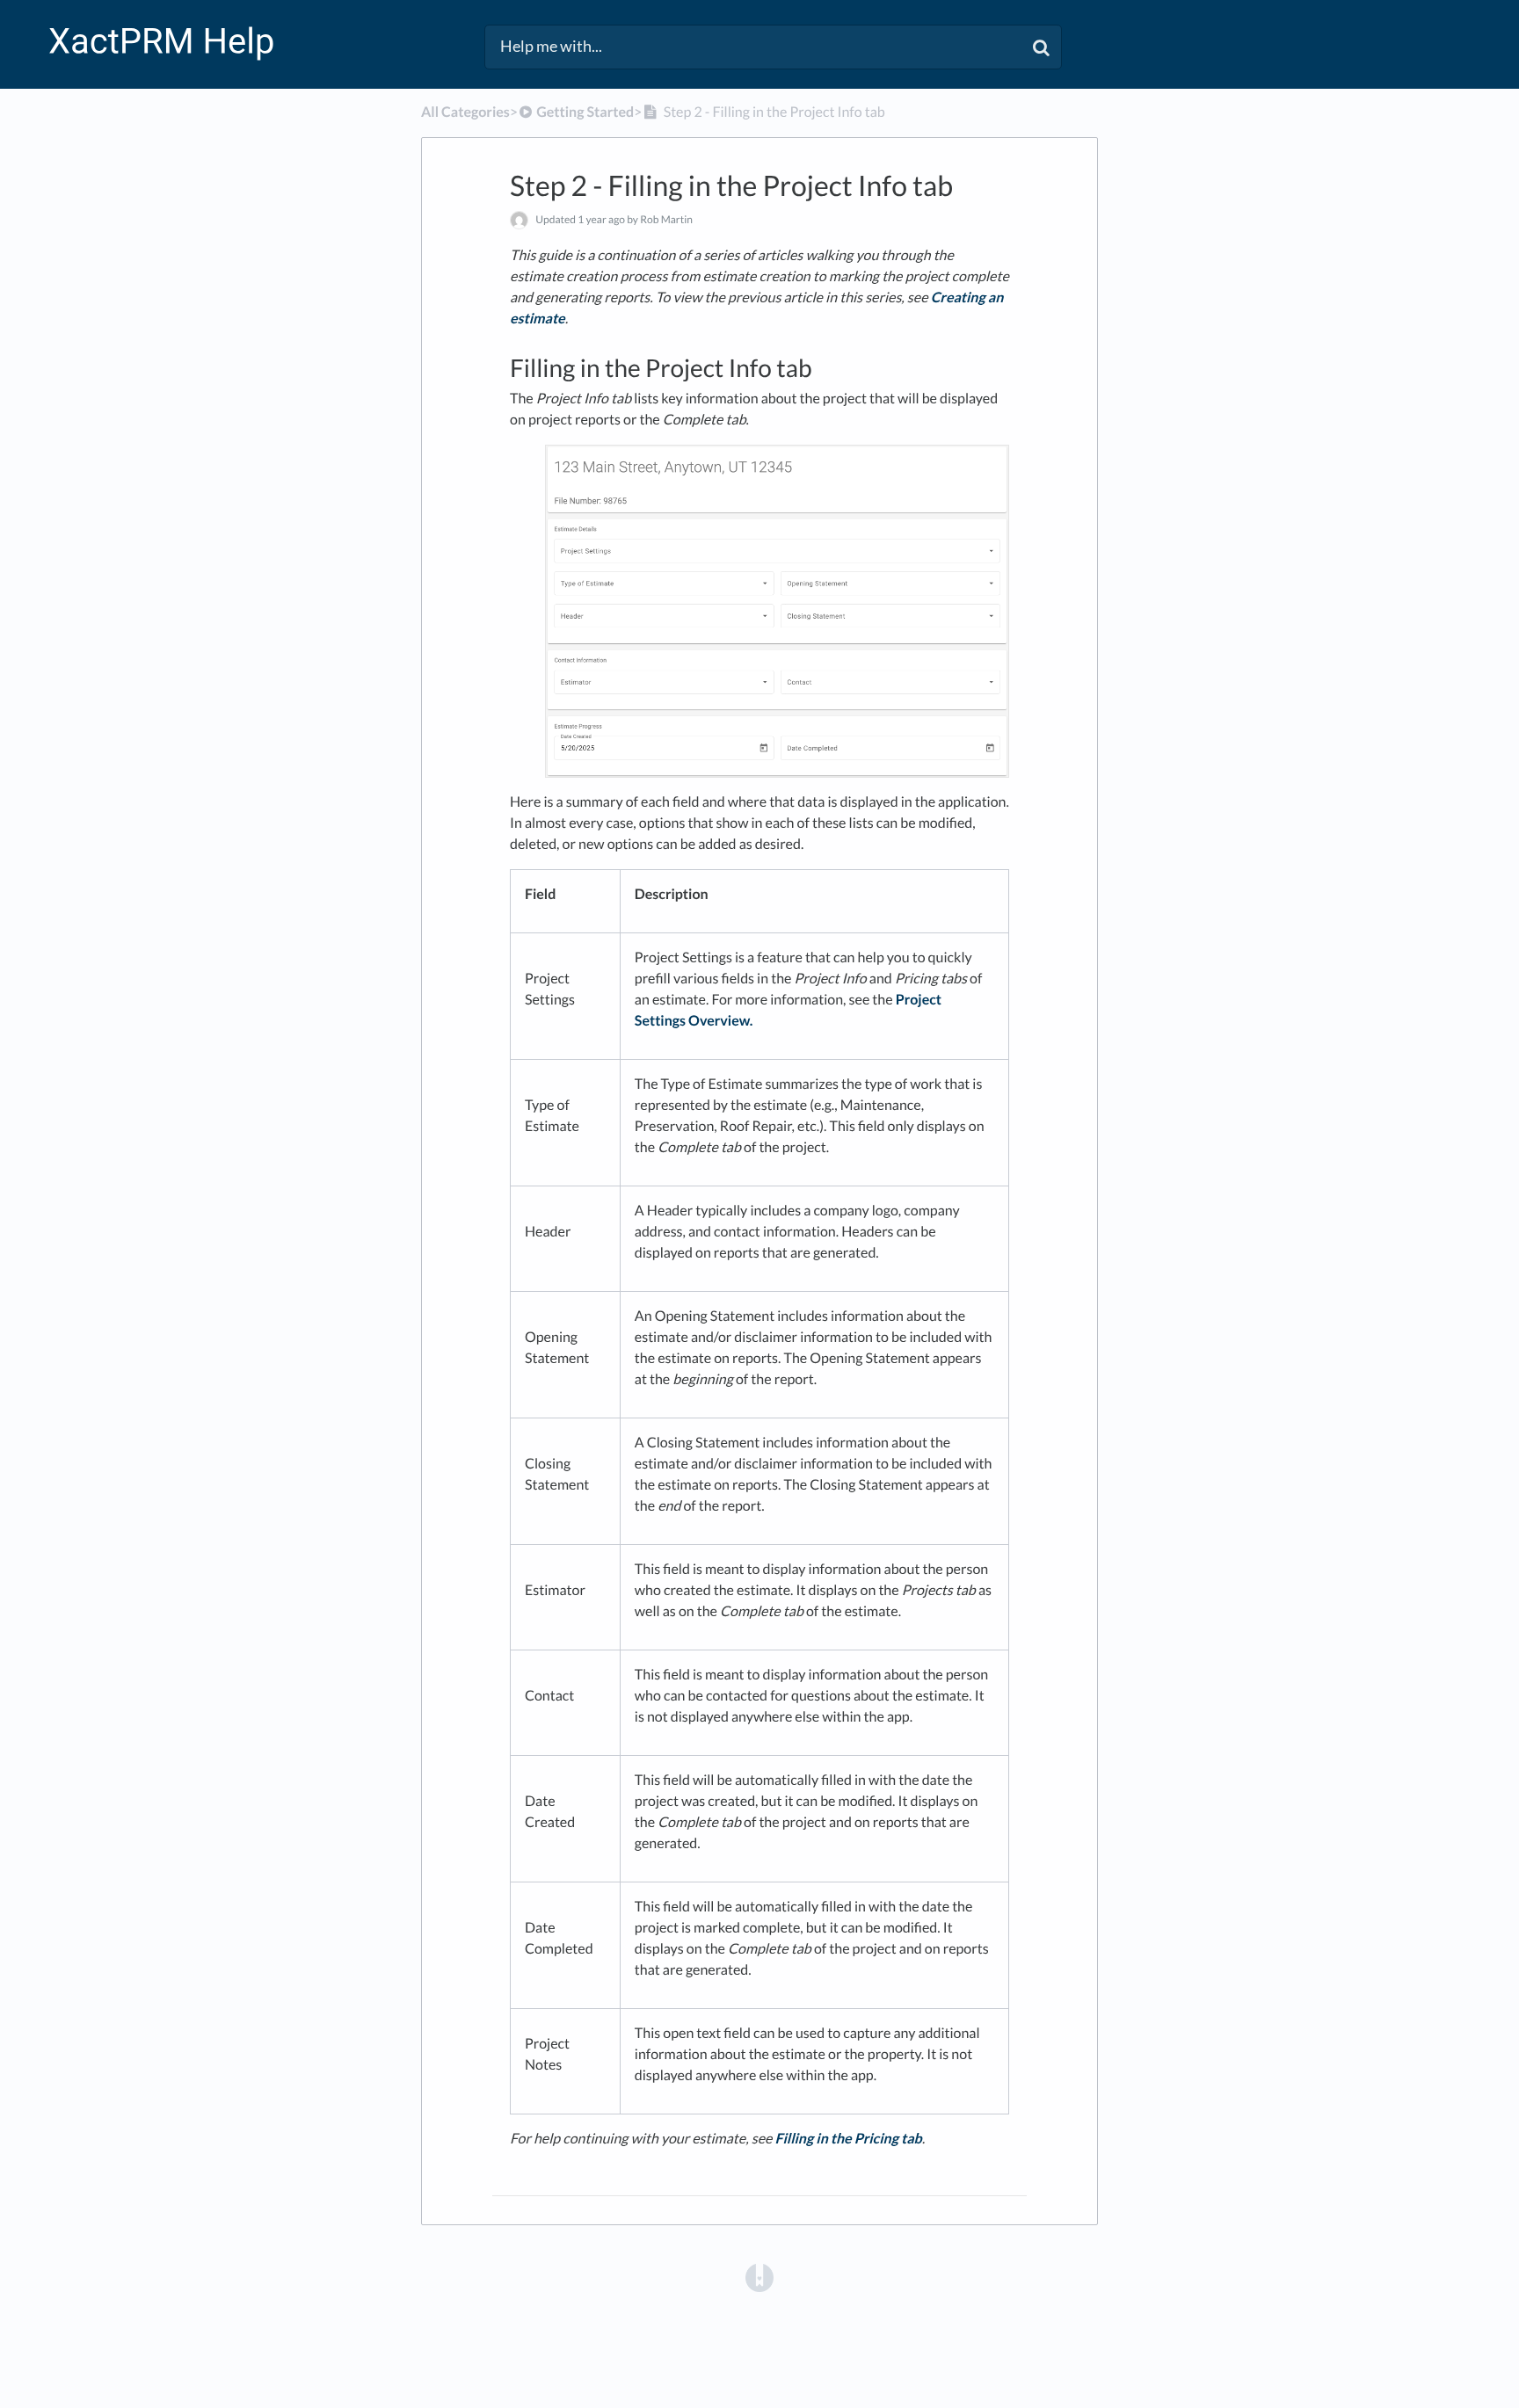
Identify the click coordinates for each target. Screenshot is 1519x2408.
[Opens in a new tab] (759, 2277)
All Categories (465, 112)
